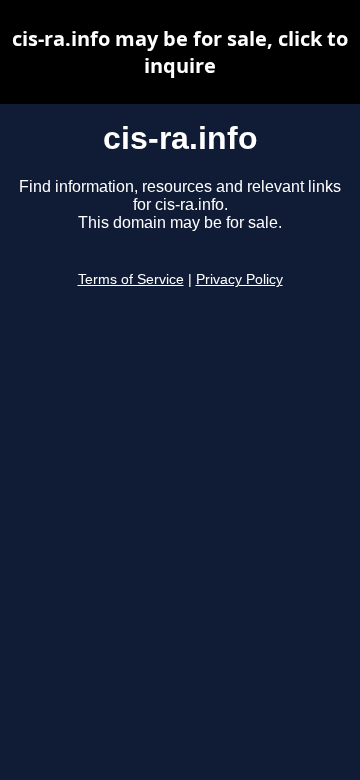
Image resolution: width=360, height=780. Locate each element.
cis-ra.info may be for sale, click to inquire (180, 52)
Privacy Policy (239, 279)
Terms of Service (131, 279)
